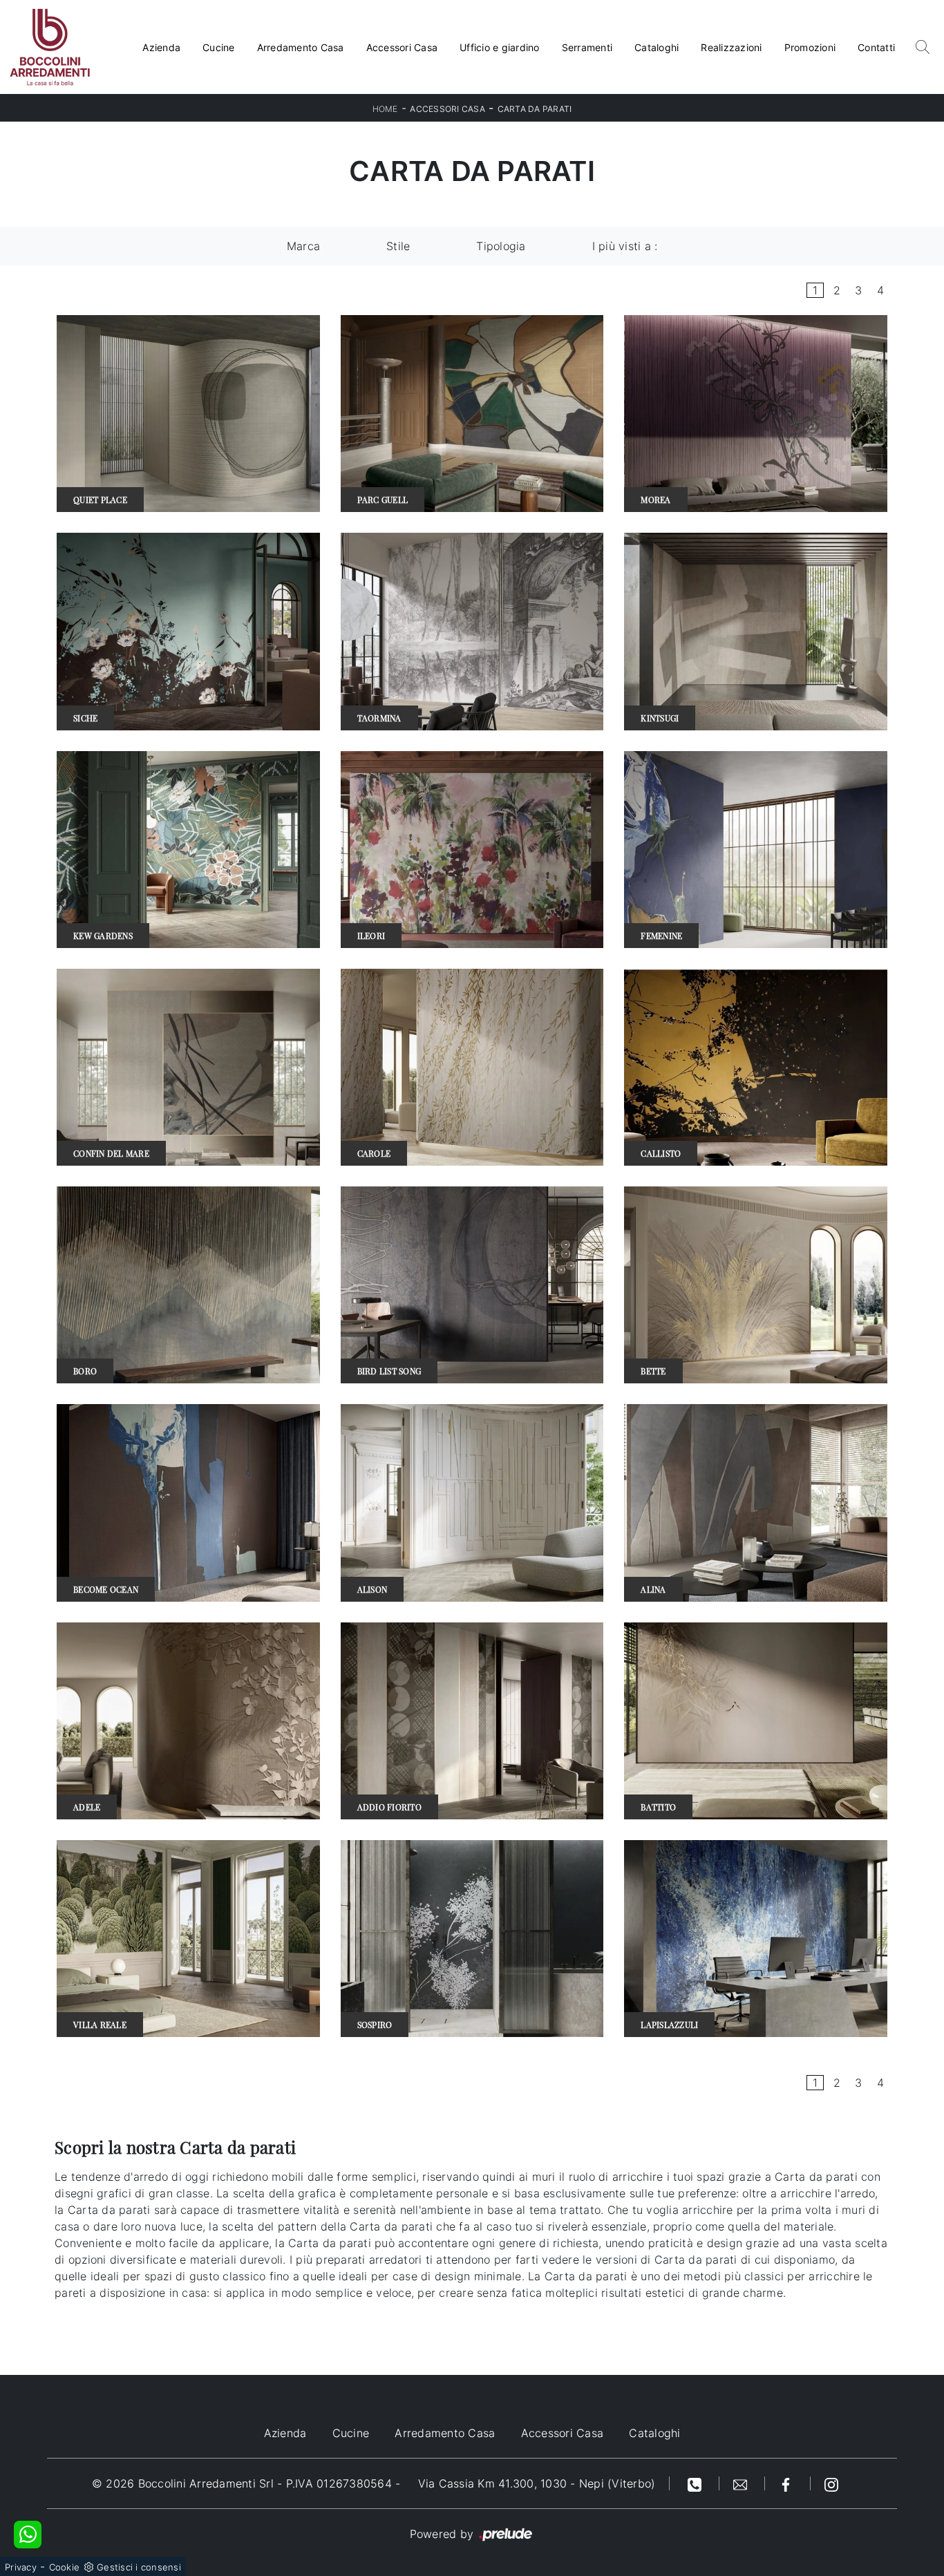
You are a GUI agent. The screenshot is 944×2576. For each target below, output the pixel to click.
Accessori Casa (402, 47)
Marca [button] (303, 246)
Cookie (65, 2567)
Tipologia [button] (501, 246)
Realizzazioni (731, 47)
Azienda (161, 47)
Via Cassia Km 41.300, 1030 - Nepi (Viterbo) (537, 2483)
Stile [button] (398, 246)
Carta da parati (535, 109)
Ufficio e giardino (500, 47)
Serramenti (587, 47)
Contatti (876, 47)
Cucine (219, 47)
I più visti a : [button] (625, 246)
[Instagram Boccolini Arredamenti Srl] (831, 2483)
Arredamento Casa (301, 47)
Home (385, 109)
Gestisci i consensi (139, 2567)
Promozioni (810, 47)
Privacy (21, 2567)
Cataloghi (657, 47)
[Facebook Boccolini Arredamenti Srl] (788, 2483)
